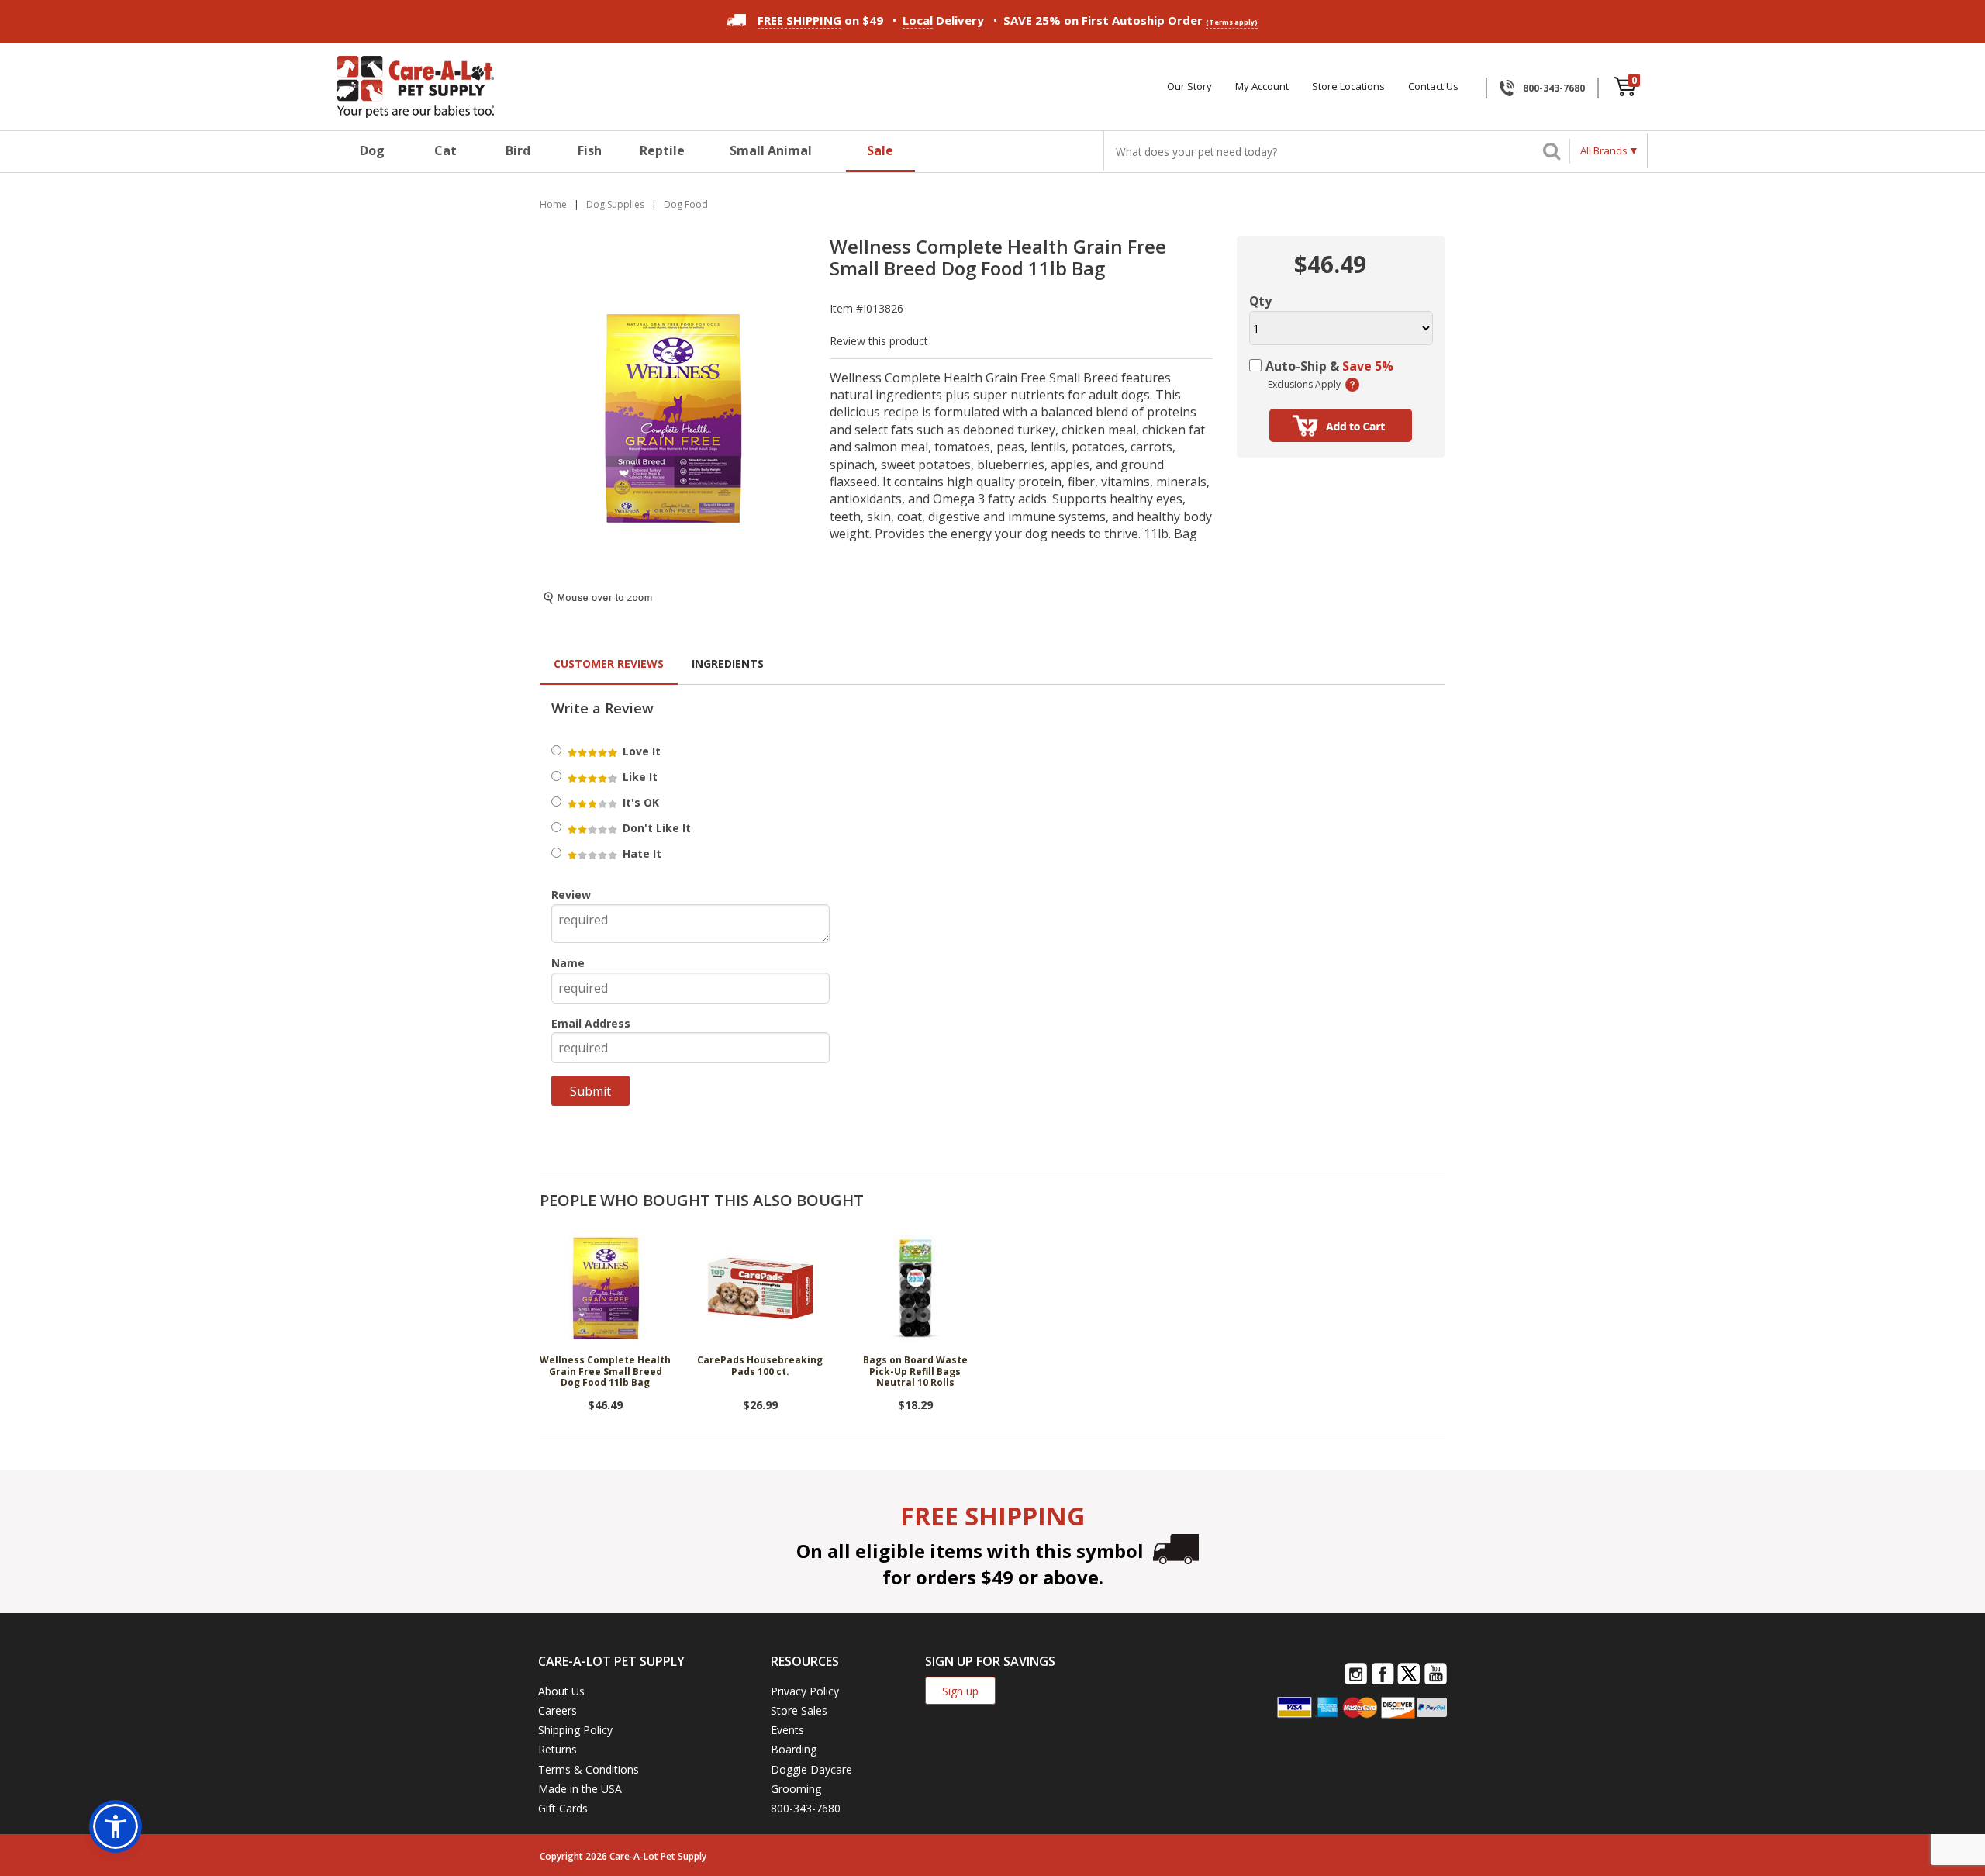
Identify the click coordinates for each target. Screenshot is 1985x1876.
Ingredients (728, 663)
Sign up (960, 1691)
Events (787, 1730)
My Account (1262, 86)
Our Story (1189, 86)
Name (568, 963)
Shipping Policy (575, 1730)
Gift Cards (563, 1808)
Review (571, 895)
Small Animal (771, 150)
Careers (558, 1710)
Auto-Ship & (1329, 366)
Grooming (796, 1789)
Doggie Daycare (811, 1769)
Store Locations (1348, 86)
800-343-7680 (1554, 88)
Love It (640, 751)
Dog (372, 150)
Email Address (591, 1023)
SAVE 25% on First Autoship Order (1131, 20)
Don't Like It (655, 828)
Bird (518, 150)
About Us (561, 1691)
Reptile (662, 150)
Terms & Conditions (589, 1769)
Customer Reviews (609, 663)
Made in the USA (580, 1789)
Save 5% (1368, 366)
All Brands (1604, 150)
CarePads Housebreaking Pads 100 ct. (760, 1366)
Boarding (794, 1749)
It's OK (639, 802)
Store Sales (799, 1710)
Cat (445, 150)
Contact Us (1433, 86)
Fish (590, 150)
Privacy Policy (805, 1691)
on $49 (820, 20)
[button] (116, 1826)
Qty (1260, 301)
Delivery (943, 20)
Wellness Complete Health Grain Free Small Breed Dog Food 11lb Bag (605, 1372)
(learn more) (1352, 385)
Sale (880, 150)
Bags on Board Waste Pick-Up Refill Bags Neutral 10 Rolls (915, 1372)
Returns (558, 1749)
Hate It (640, 853)
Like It (639, 777)
